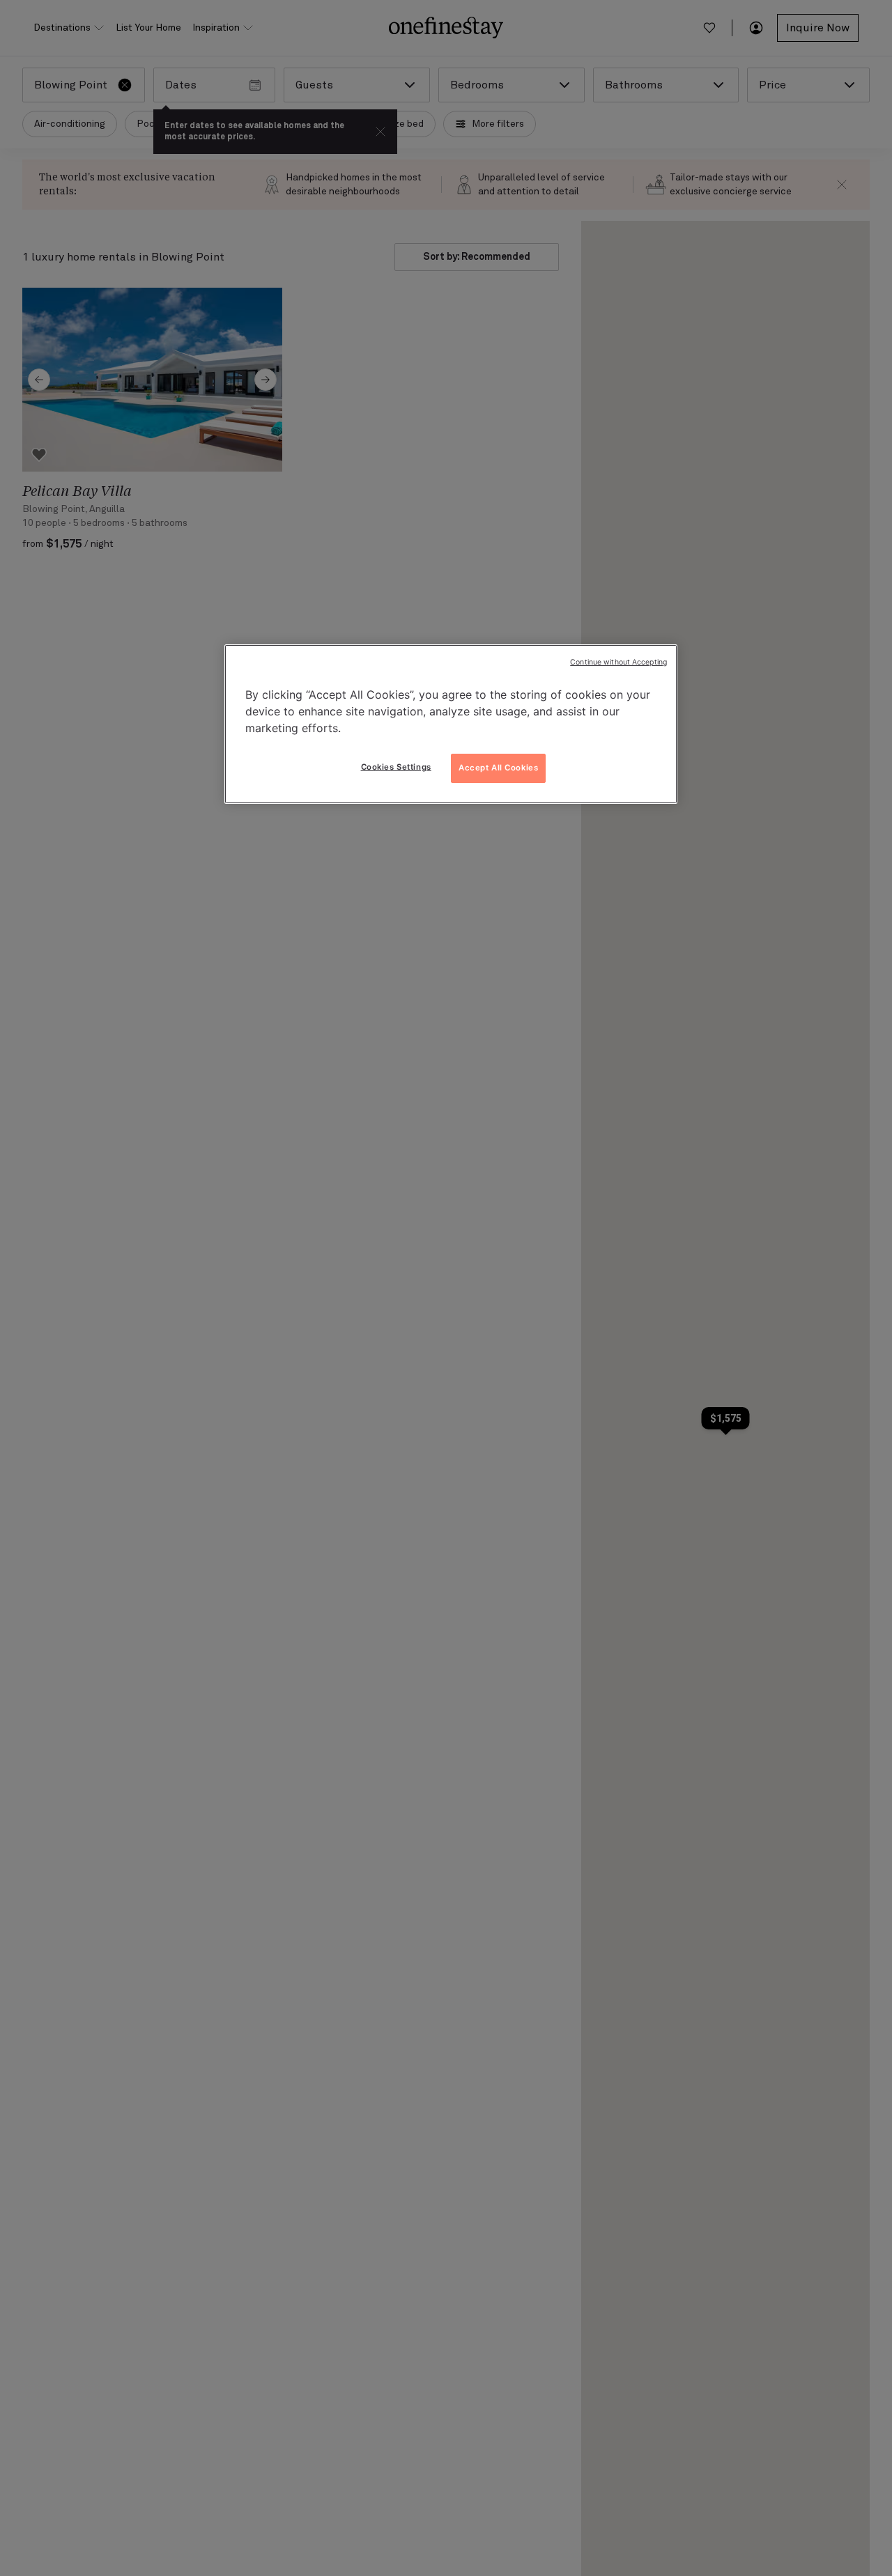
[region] (451, 724)
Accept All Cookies (498, 768)
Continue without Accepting (618, 662)
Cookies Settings (396, 767)
